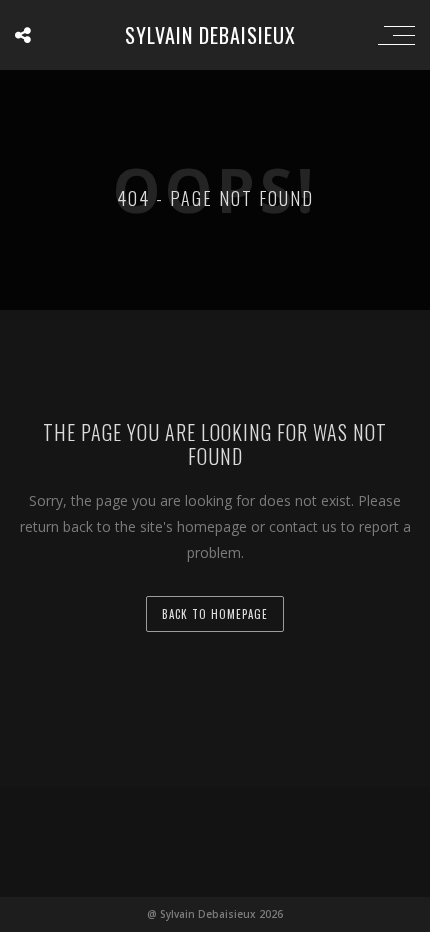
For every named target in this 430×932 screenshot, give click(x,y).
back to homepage (215, 614)
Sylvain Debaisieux (210, 35)
